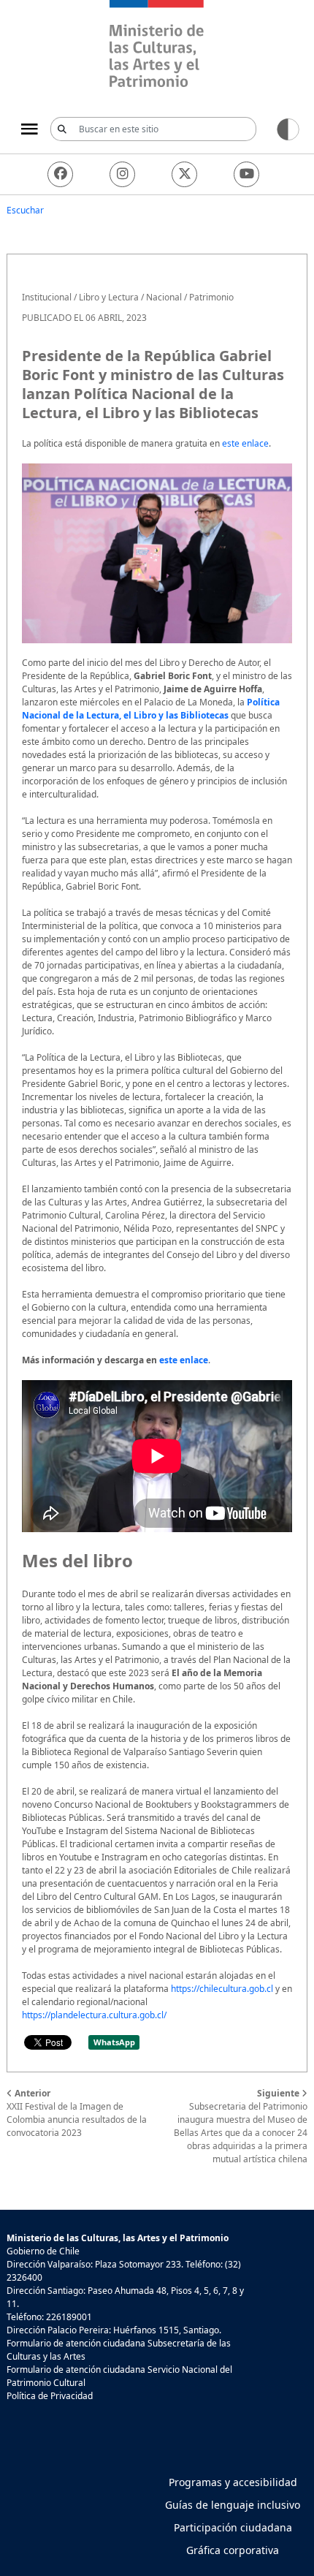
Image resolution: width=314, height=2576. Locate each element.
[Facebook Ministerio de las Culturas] (60, 174)
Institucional (47, 297)
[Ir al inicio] (157, 46)
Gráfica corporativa (233, 2550)
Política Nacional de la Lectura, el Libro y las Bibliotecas (151, 709)
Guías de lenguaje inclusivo (233, 2505)
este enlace (245, 443)
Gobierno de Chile (43, 2251)
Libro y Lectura (109, 297)
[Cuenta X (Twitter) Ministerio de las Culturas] (184, 174)
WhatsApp (114, 2042)
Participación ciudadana (233, 2527)
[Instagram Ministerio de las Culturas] (122, 174)
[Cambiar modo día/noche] (288, 128)
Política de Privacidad (50, 2396)
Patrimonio (211, 297)
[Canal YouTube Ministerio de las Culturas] (246, 174)
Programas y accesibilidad (233, 2482)
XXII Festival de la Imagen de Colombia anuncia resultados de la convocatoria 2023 (77, 2113)
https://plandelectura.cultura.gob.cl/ (94, 2015)
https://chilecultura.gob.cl (222, 1989)
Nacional (164, 297)
